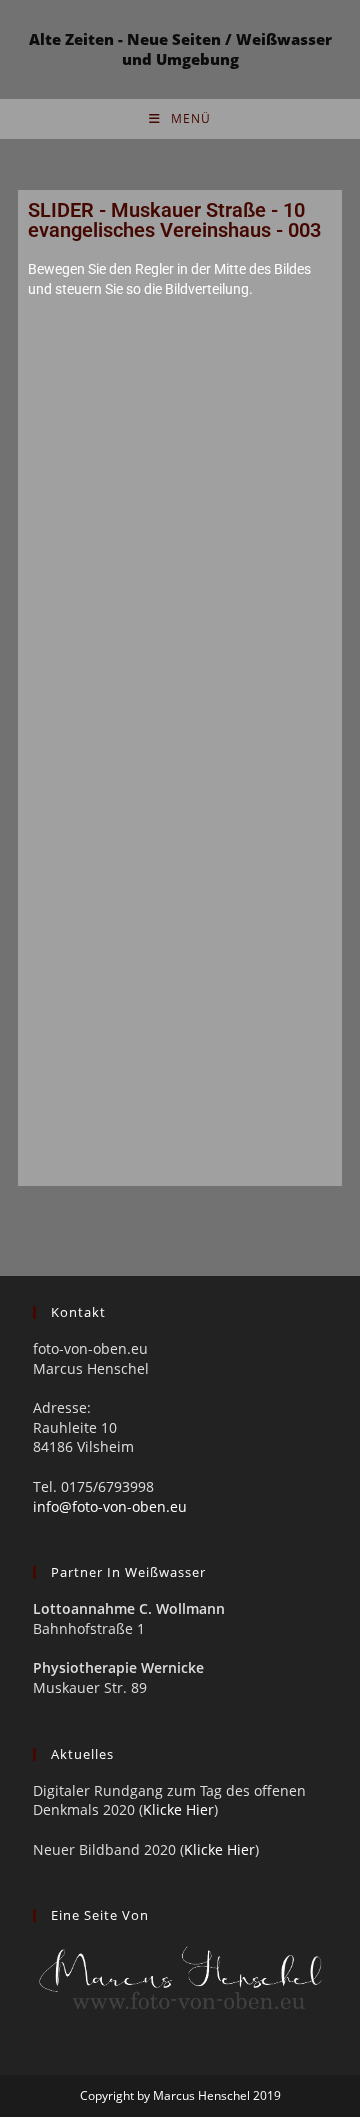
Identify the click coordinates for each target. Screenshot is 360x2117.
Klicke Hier (178, 1809)
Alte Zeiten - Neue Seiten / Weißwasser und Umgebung (180, 49)
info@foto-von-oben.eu (110, 1506)
